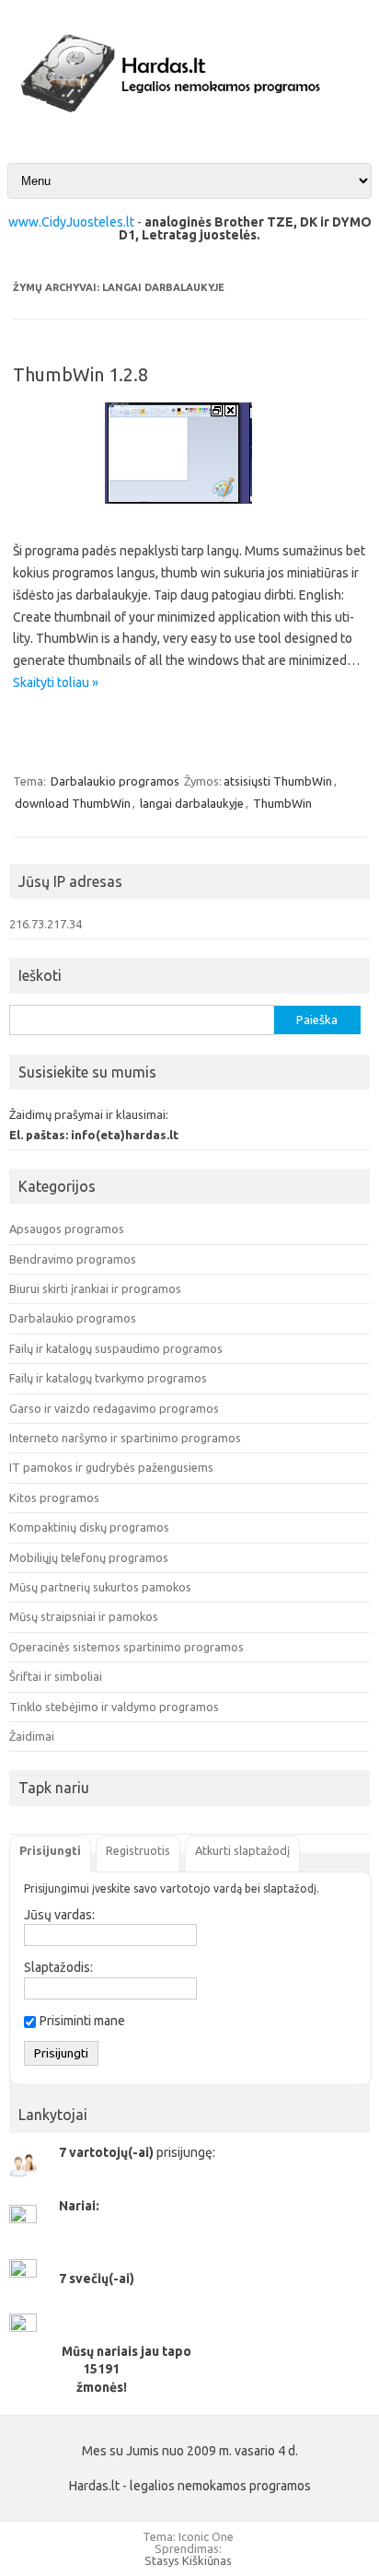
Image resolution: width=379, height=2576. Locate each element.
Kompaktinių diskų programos (89, 1527)
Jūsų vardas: (59, 1915)
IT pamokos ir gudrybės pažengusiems (111, 1467)
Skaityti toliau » (56, 682)
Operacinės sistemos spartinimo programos (126, 1647)
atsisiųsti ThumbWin (278, 781)
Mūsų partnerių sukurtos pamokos (100, 1587)
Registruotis (138, 1850)
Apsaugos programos (67, 1229)
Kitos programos (54, 1498)
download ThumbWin (73, 803)
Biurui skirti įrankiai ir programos (95, 1288)
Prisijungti (50, 1850)
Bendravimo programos (73, 1259)
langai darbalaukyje (192, 803)
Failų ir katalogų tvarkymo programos (108, 1378)
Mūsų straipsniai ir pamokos (84, 1616)
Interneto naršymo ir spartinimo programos (125, 1438)
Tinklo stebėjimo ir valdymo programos (114, 1707)
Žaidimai (32, 1736)
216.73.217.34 (46, 924)
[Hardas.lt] (189, 128)
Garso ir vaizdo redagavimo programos (114, 1408)
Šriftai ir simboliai (56, 1676)
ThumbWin (282, 803)
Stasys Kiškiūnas (188, 2560)
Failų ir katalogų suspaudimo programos (116, 1348)
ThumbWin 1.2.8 (80, 374)
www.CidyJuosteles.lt (71, 222)
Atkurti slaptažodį (242, 1850)
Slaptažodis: (58, 1967)
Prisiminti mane (82, 2021)
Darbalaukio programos (115, 781)
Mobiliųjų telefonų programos (89, 1557)
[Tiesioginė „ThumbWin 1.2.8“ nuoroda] (189, 510)
